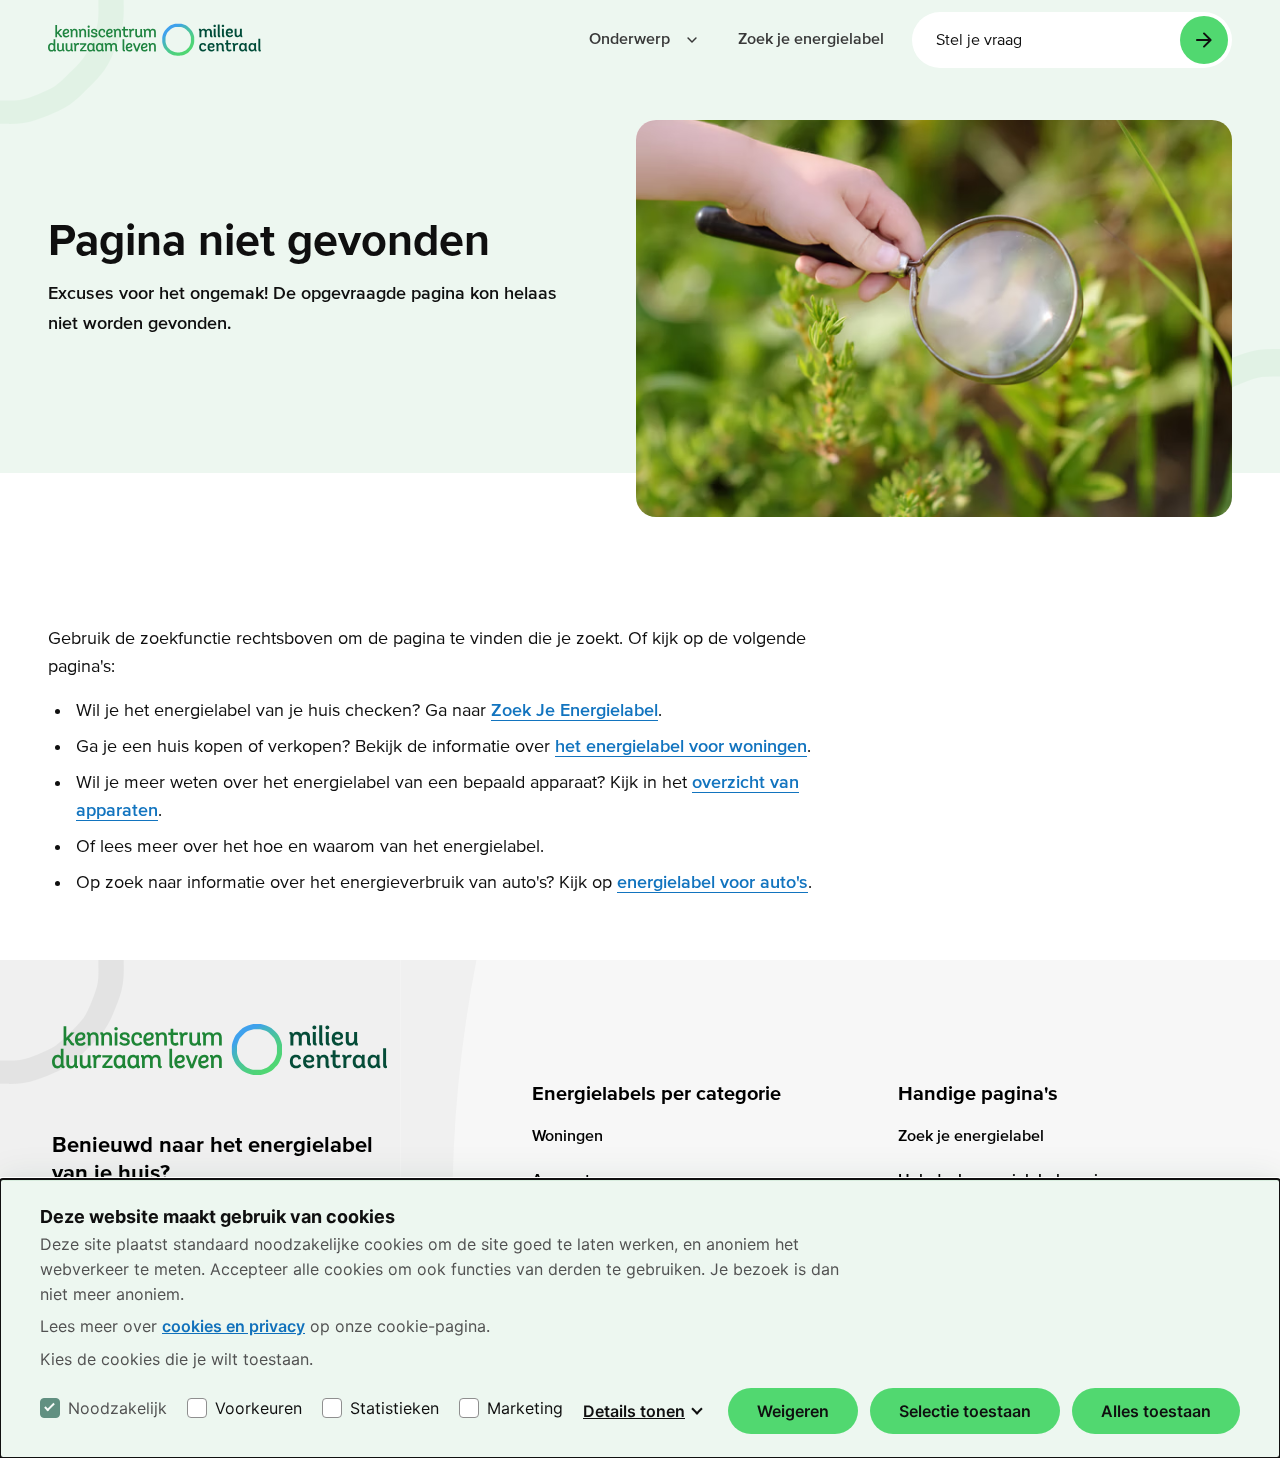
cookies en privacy (233, 1326)
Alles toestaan (1156, 1411)
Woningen (567, 1136)
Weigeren (793, 1411)
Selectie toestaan (965, 1411)
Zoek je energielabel (971, 1136)
